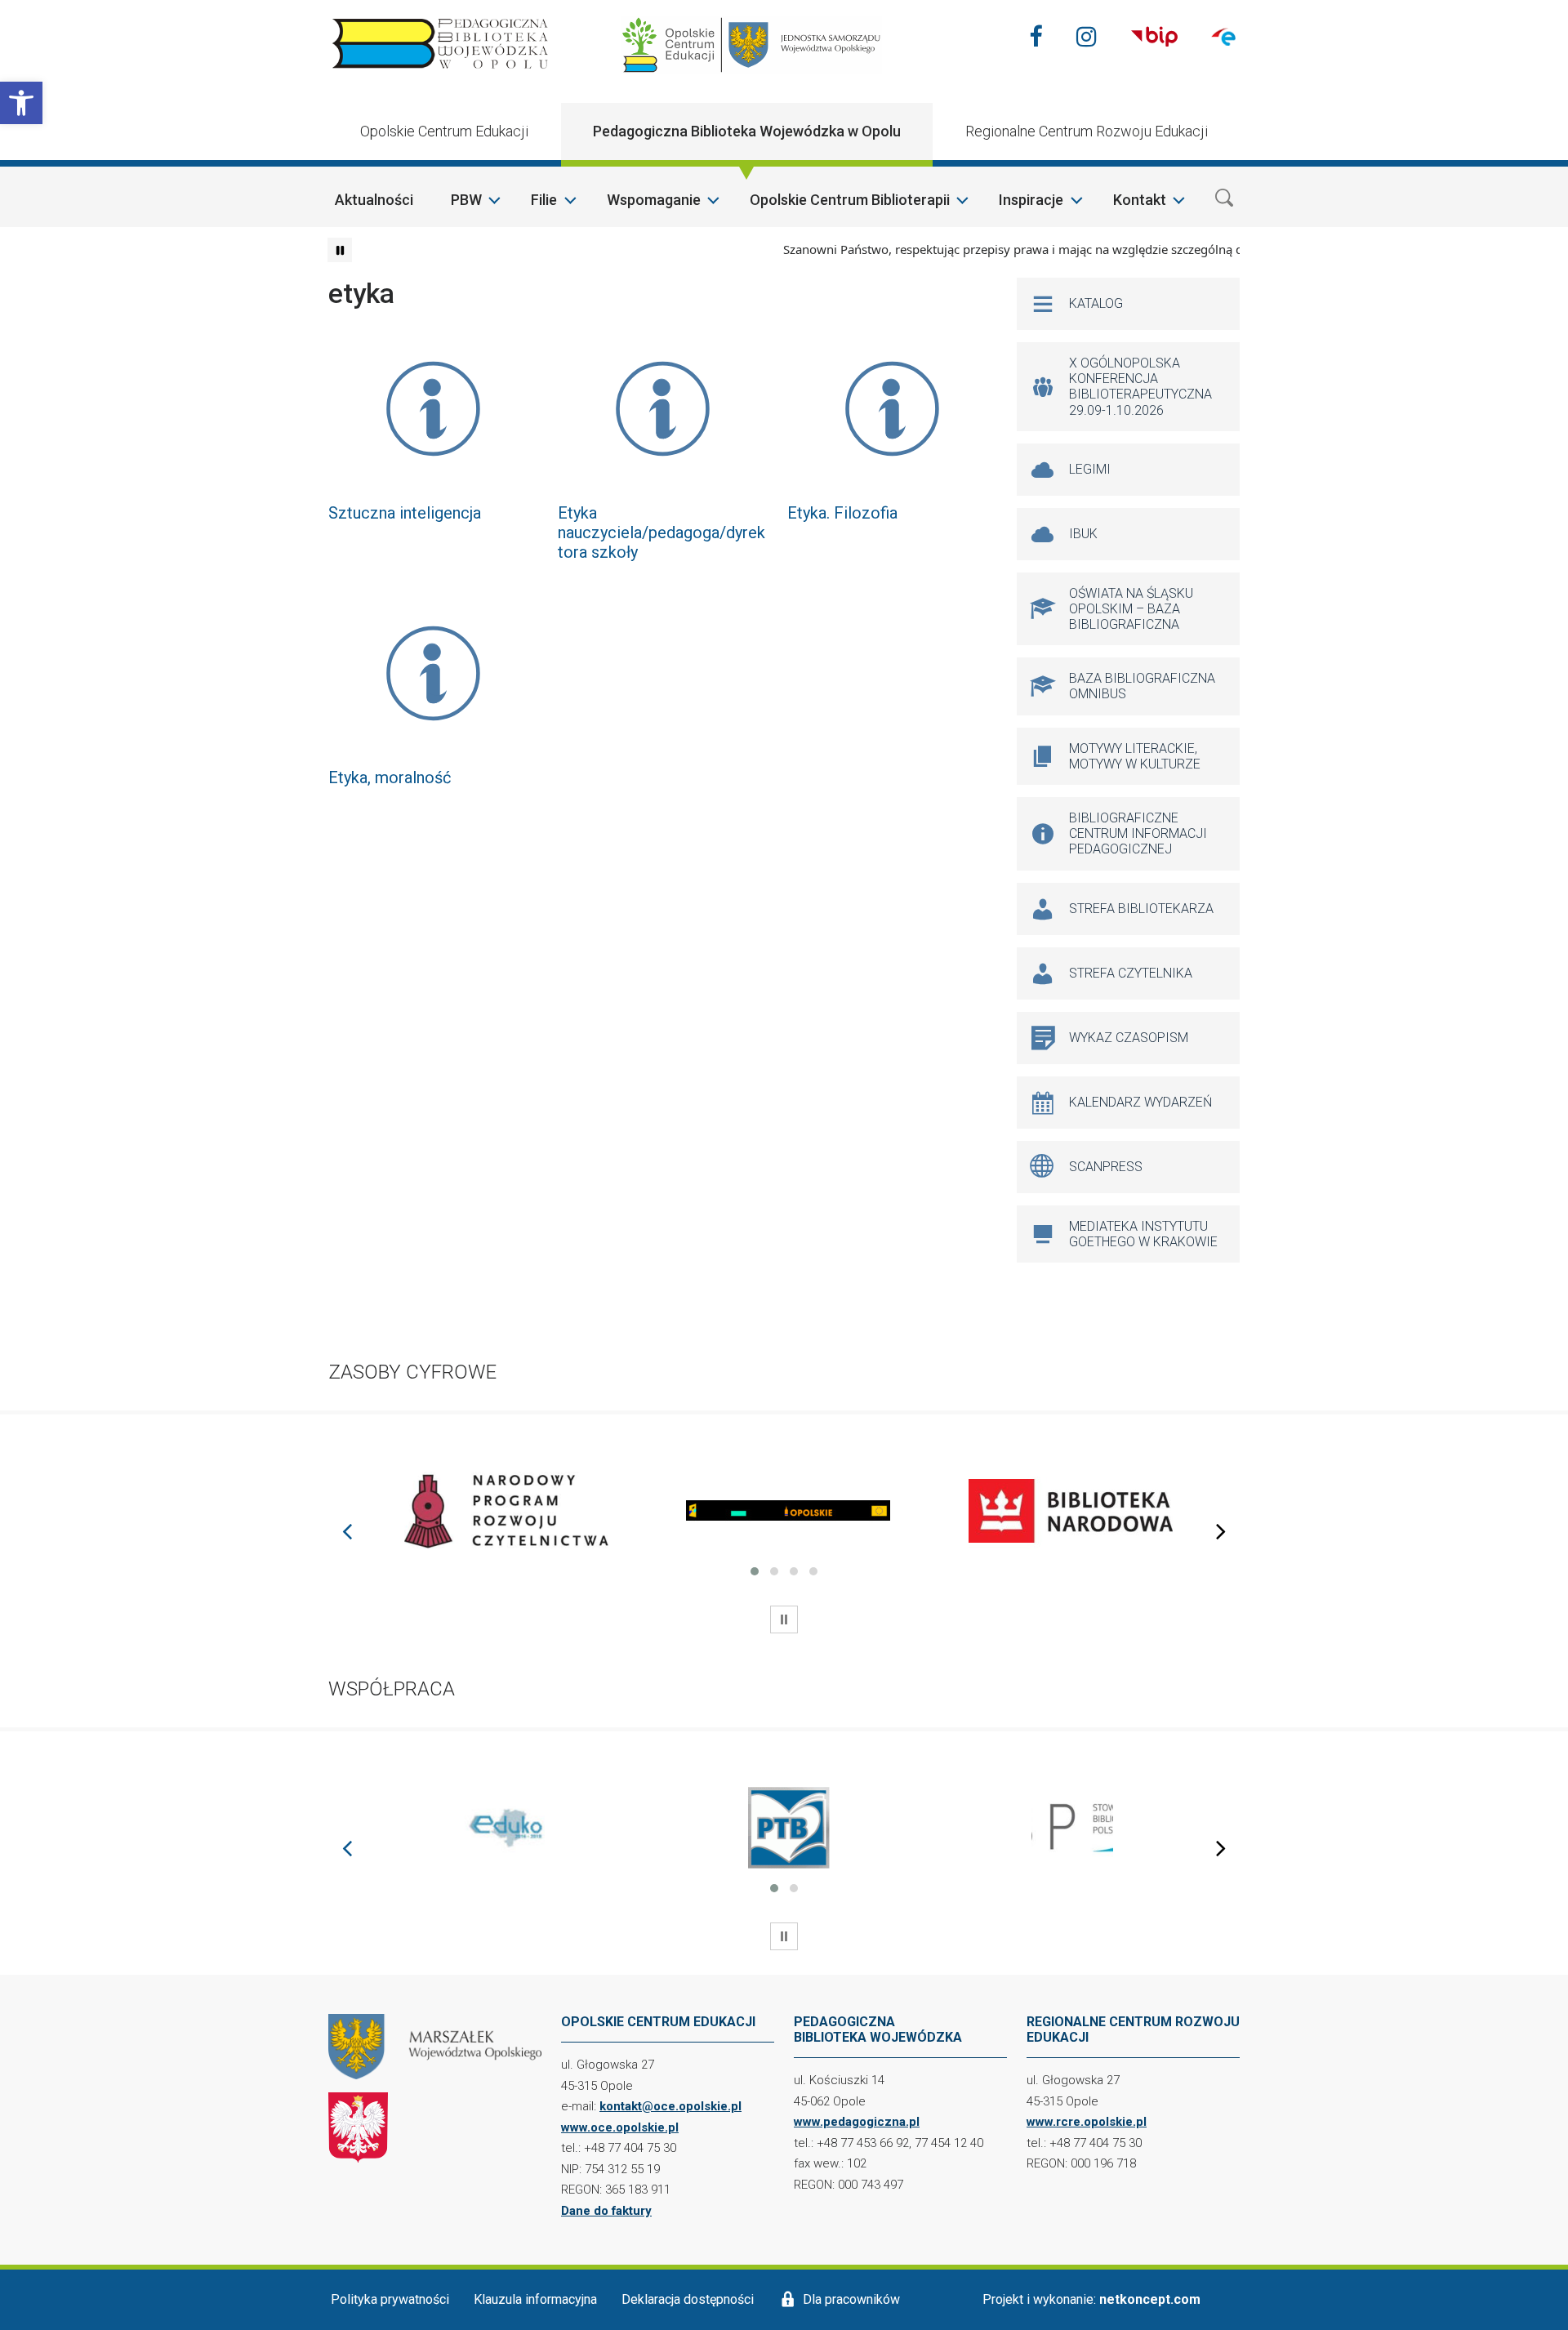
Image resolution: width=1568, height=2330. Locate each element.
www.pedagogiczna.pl (857, 2122)
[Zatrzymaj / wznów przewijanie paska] (340, 250)
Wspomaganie (654, 200)
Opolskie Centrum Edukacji (444, 131)
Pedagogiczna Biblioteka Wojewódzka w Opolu (747, 131)
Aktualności (374, 200)
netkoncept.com (1150, 2299)
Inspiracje (1031, 200)
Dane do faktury (606, 2211)
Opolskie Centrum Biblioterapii (850, 200)
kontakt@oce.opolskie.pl (670, 2106)
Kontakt (1140, 200)
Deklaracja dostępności (688, 2299)
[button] (21, 103)
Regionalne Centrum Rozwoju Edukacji (1087, 131)
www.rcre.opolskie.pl (1087, 2122)
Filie (544, 200)
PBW (466, 200)
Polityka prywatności (390, 2299)
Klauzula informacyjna (535, 2299)
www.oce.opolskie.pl (620, 2127)
